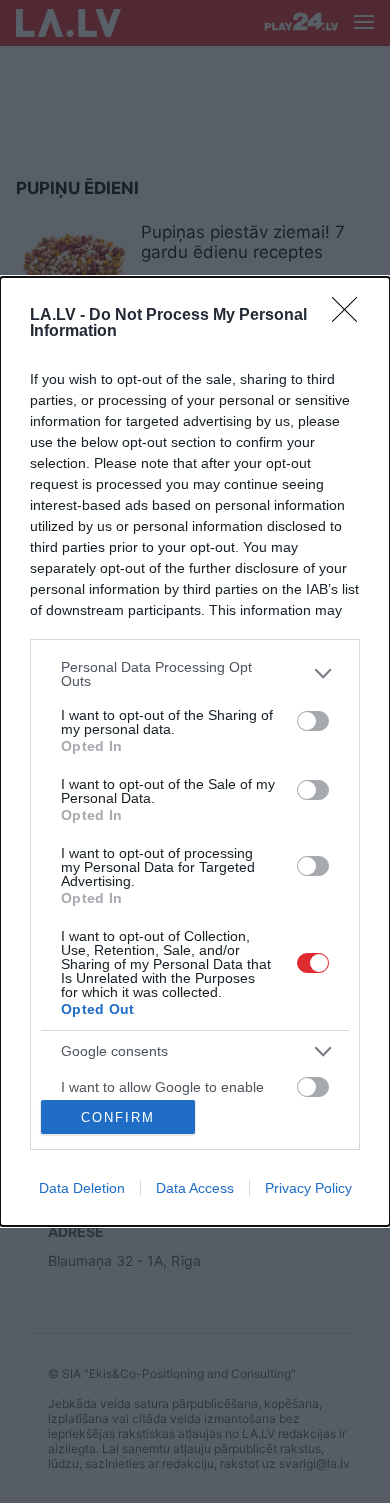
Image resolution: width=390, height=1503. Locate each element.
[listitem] (195, 674)
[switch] (313, 721)
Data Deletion (82, 1188)
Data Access (195, 1188)
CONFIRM (118, 1117)
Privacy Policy (308, 1188)
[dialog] (195, 752)
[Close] (351, 316)
